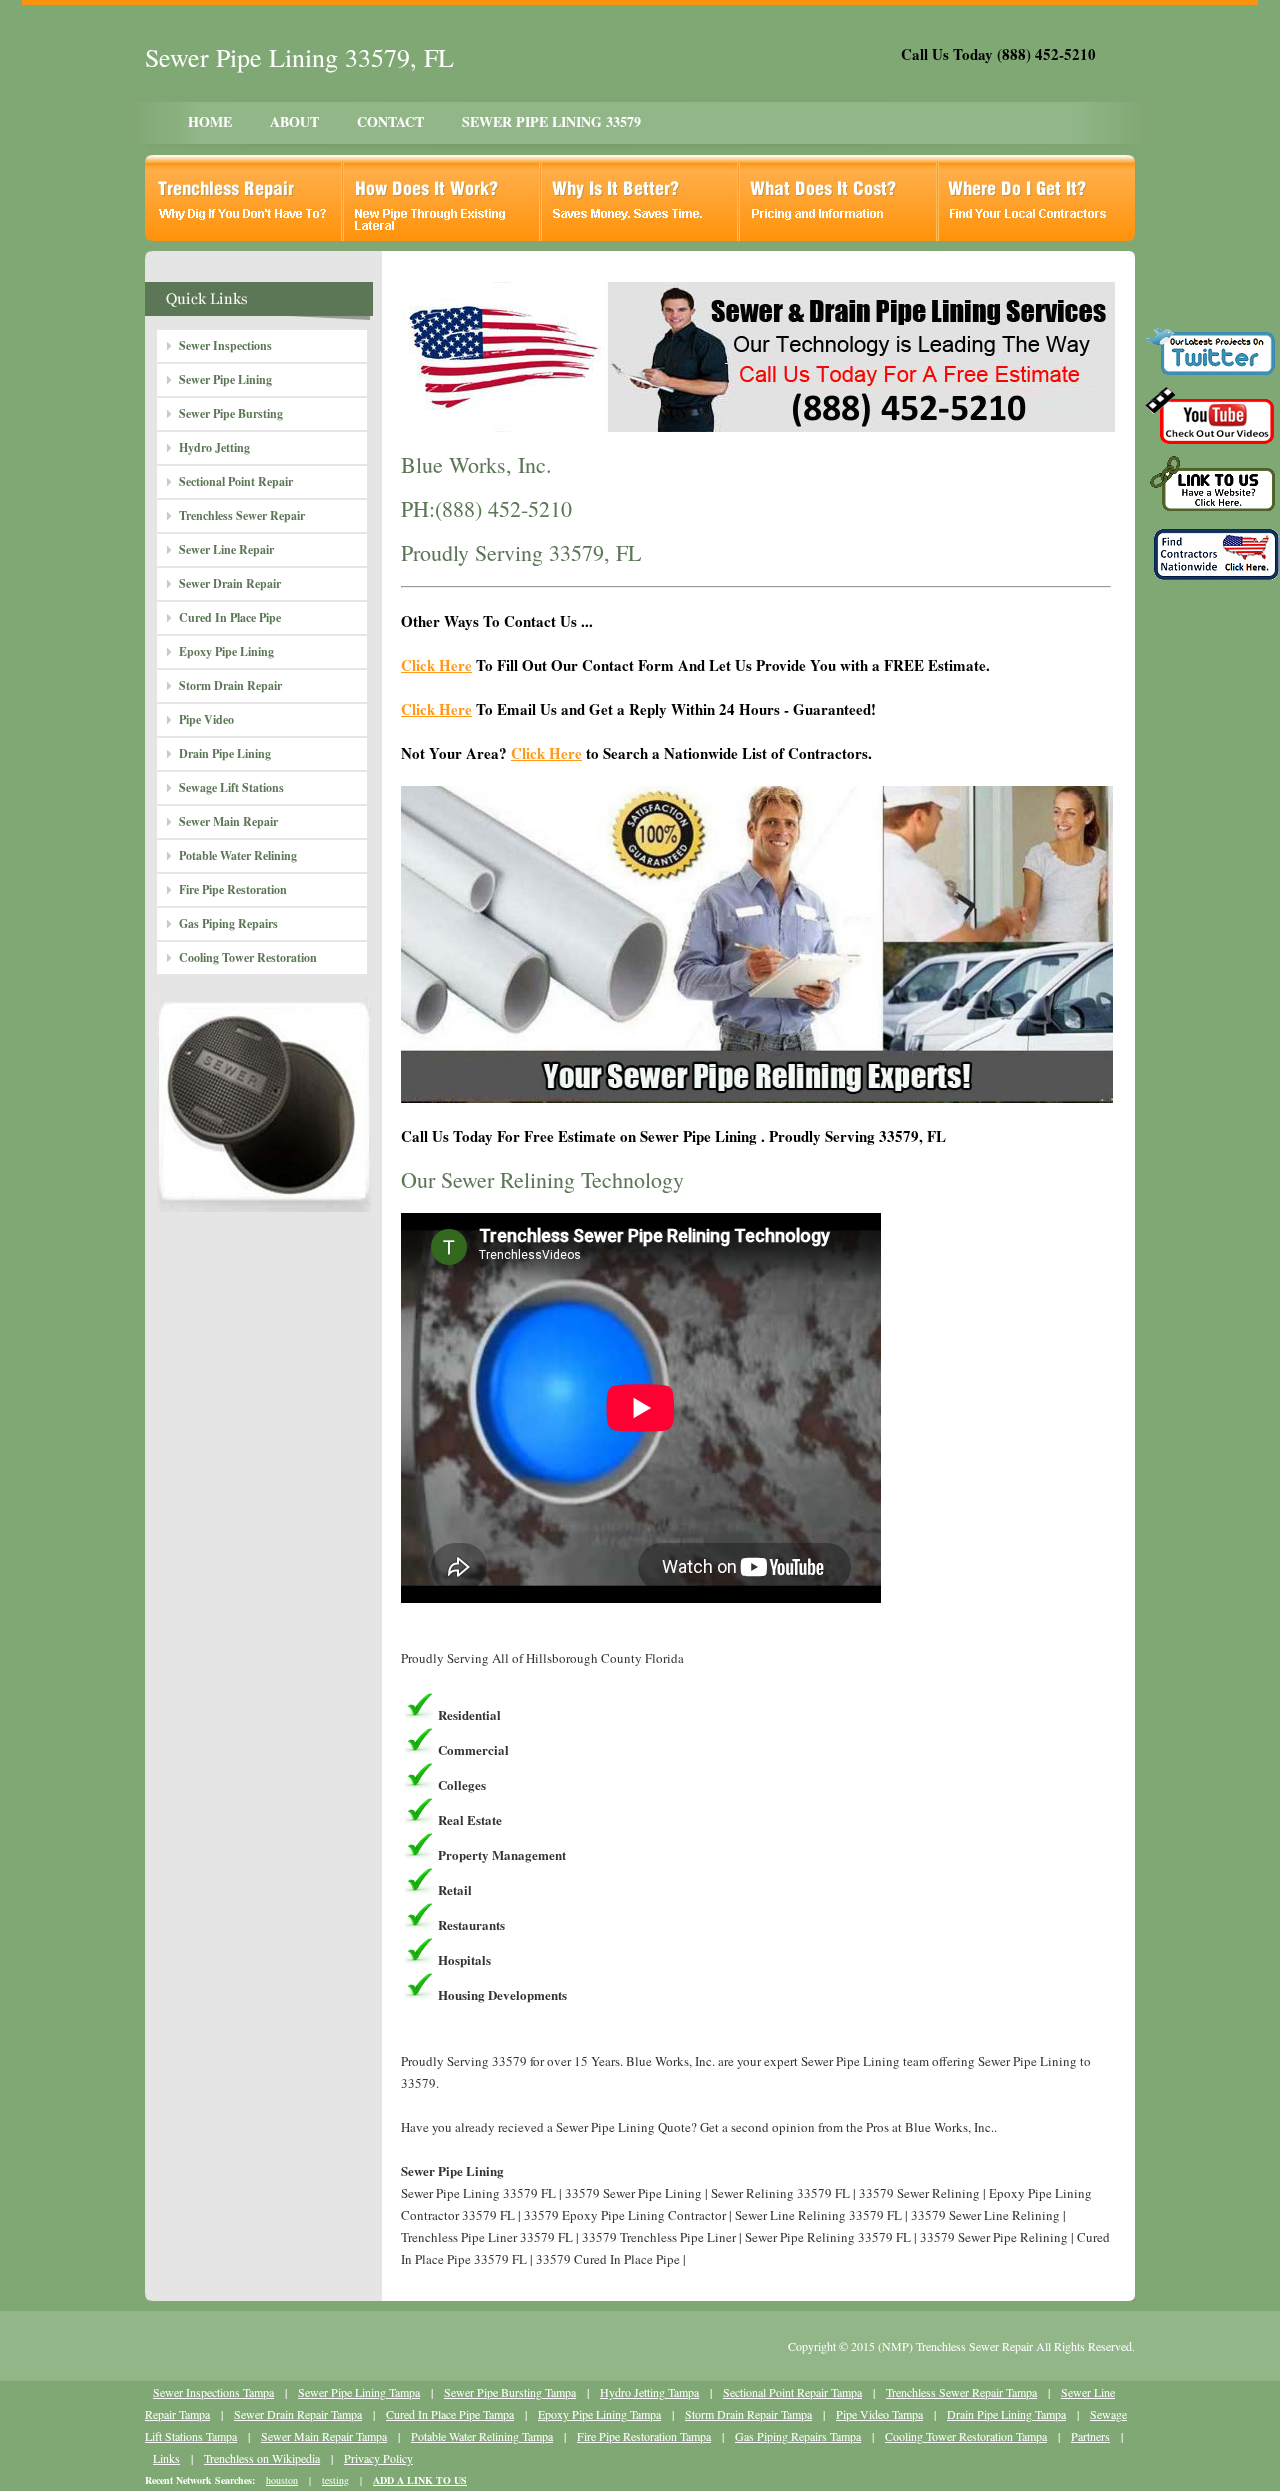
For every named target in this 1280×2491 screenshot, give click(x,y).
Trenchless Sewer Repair (242, 515)
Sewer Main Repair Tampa (324, 2436)
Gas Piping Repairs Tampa (798, 2436)
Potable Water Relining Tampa (482, 2436)
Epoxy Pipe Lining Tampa (599, 2414)
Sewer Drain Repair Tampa (298, 2414)
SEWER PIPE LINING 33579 (551, 121)
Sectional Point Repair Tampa (792, 2392)
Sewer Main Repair (228, 821)
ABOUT (294, 121)
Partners (1090, 2436)
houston (282, 2480)
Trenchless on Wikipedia (262, 2458)
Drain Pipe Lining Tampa (1006, 2414)
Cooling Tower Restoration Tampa (966, 2436)
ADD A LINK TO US (420, 2480)
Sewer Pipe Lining (225, 379)
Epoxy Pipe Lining (226, 651)
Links (166, 2458)
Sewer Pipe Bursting (231, 413)
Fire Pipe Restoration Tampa (644, 2436)
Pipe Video (206, 719)
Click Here (436, 665)
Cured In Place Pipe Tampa (450, 2414)
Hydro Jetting (214, 447)
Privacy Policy (378, 2458)
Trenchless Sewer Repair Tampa (961, 2392)
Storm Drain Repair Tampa (748, 2414)
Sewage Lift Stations (231, 787)
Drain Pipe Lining (225, 753)
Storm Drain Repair (230, 685)
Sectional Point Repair (236, 481)
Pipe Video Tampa (879, 2414)
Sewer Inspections (225, 345)
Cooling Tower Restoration (248, 957)
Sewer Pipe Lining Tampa (359, 2392)
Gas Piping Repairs (228, 923)
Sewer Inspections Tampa (213, 2392)
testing (335, 2480)
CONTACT (390, 121)
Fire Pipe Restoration (233, 889)
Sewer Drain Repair (230, 583)
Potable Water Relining (238, 855)
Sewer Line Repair (226, 549)
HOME (210, 121)
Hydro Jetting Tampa (649, 2392)
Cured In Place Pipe (230, 617)
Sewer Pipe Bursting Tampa (510, 2392)
